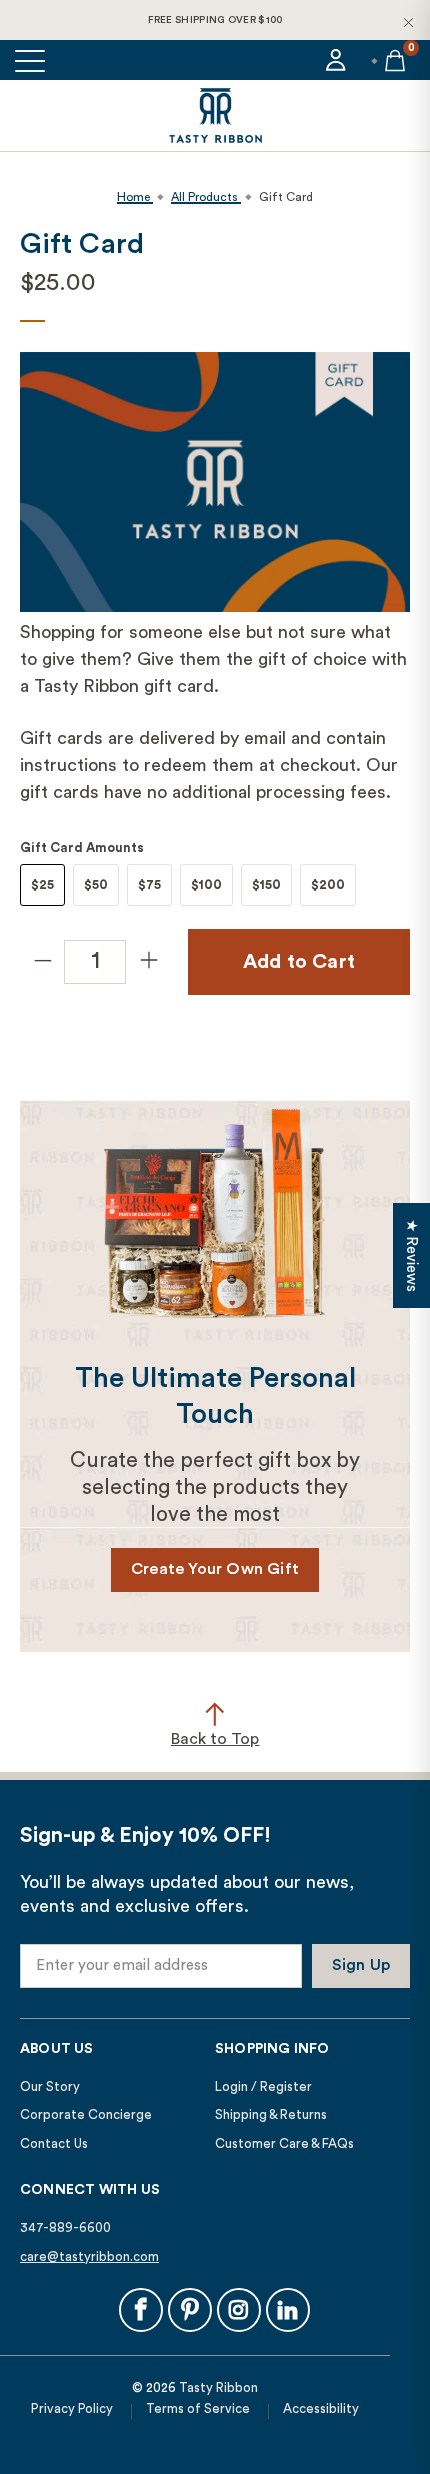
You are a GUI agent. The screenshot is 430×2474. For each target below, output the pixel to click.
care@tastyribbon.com (89, 2256)
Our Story (50, 2086)
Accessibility (321, 2408)
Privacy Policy (72, 2408)
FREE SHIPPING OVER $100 (215, 20)
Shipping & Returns (271, 2114)
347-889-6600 (65, 2227)
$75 (149, 884)
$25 (42, 884)
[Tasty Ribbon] (215, 115)
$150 (266, 884)
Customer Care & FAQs (284, 2143)
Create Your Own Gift (215, 1569)
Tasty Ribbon (218, 2387)
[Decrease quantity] (42, 962)
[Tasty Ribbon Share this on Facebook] (141, 2310)
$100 (206, 884)
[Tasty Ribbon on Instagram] (239, 2310)
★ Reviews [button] (411, 1255)
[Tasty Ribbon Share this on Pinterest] (190, 2310)
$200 (328, 884)
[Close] (408, 22)
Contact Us (54, 2143)
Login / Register (263, 2086)
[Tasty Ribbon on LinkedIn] (288, 2310)
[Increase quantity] (148, 962)
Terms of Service (198, 2408)
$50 (96, 884)
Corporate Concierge (86, 2114)
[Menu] (31, 60)
